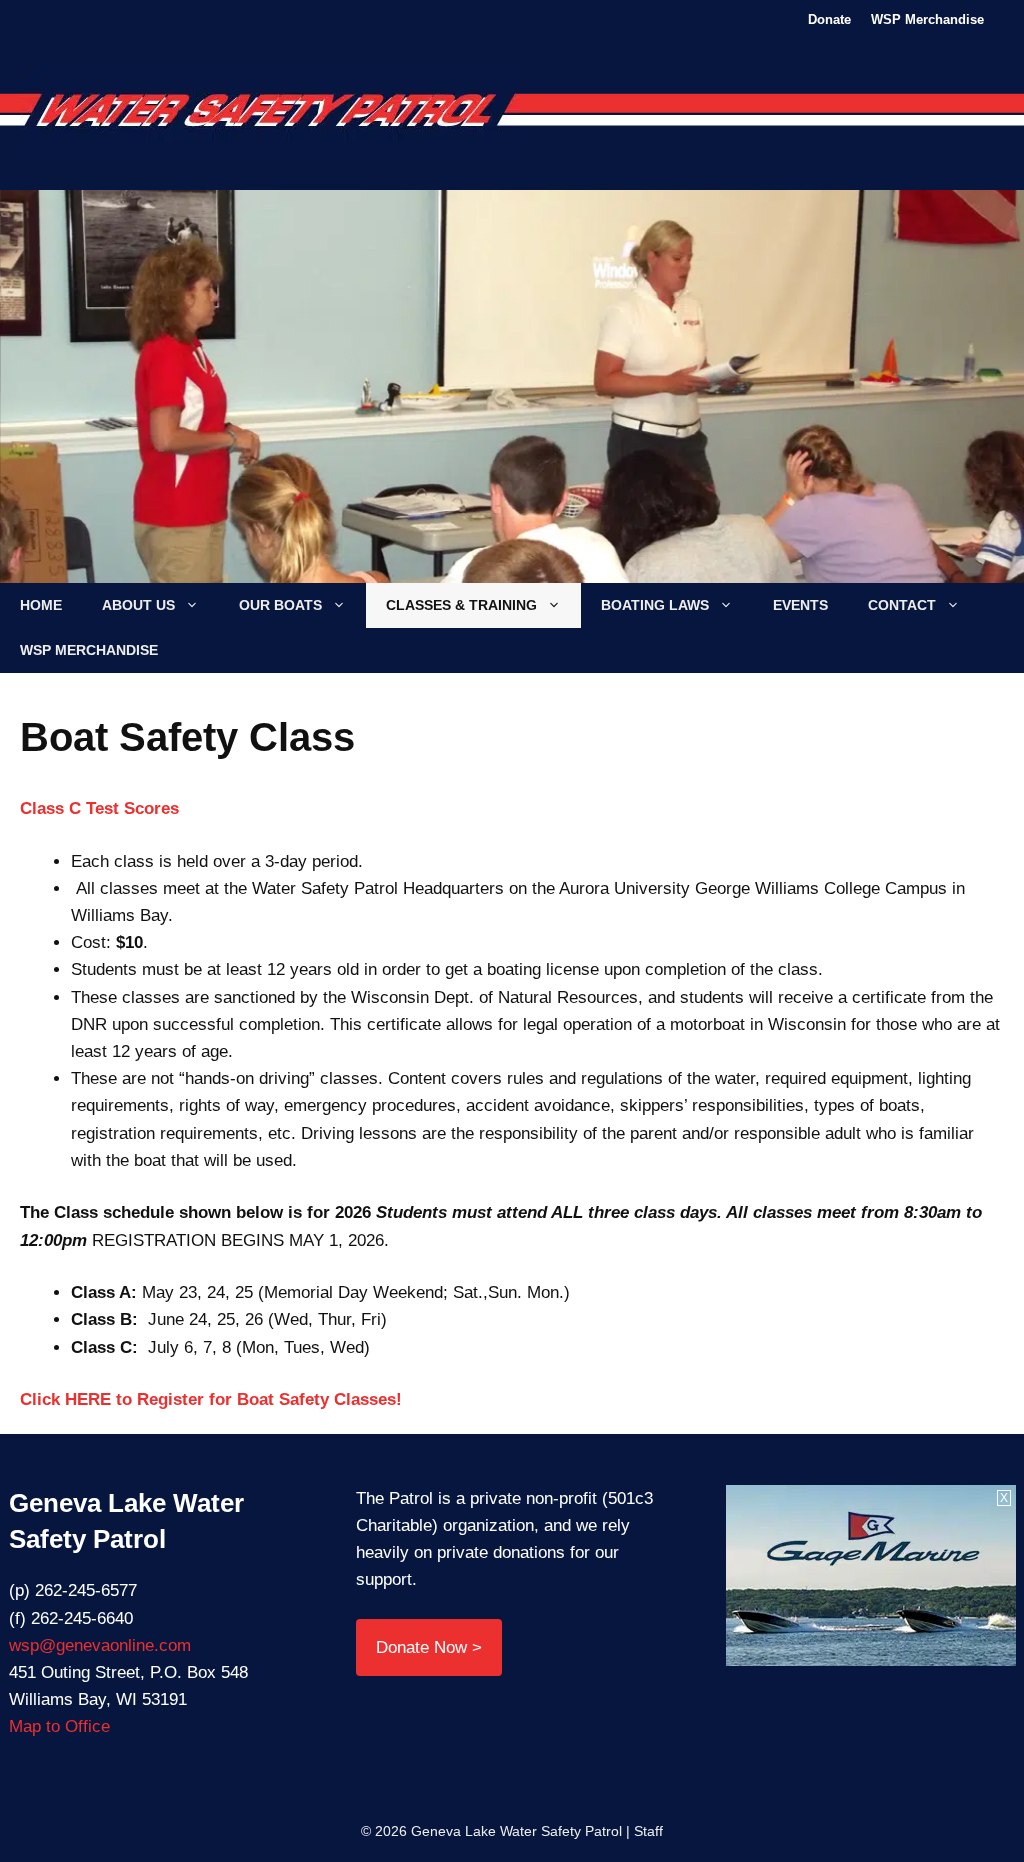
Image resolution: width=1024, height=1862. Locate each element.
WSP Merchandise (927, 19)
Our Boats (280, 605)
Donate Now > (429, 1647)
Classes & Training (461, 605)
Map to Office (59, 1726)
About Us (138, 605)
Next (901, 395)
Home (41, 605)
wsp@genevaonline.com (100, 1645)
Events (800, 605)
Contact (902, 605)
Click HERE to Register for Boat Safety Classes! (211, 1399)
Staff (648, 1831)
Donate (829, 19)
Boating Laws (655, 605)
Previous (122, 395)
